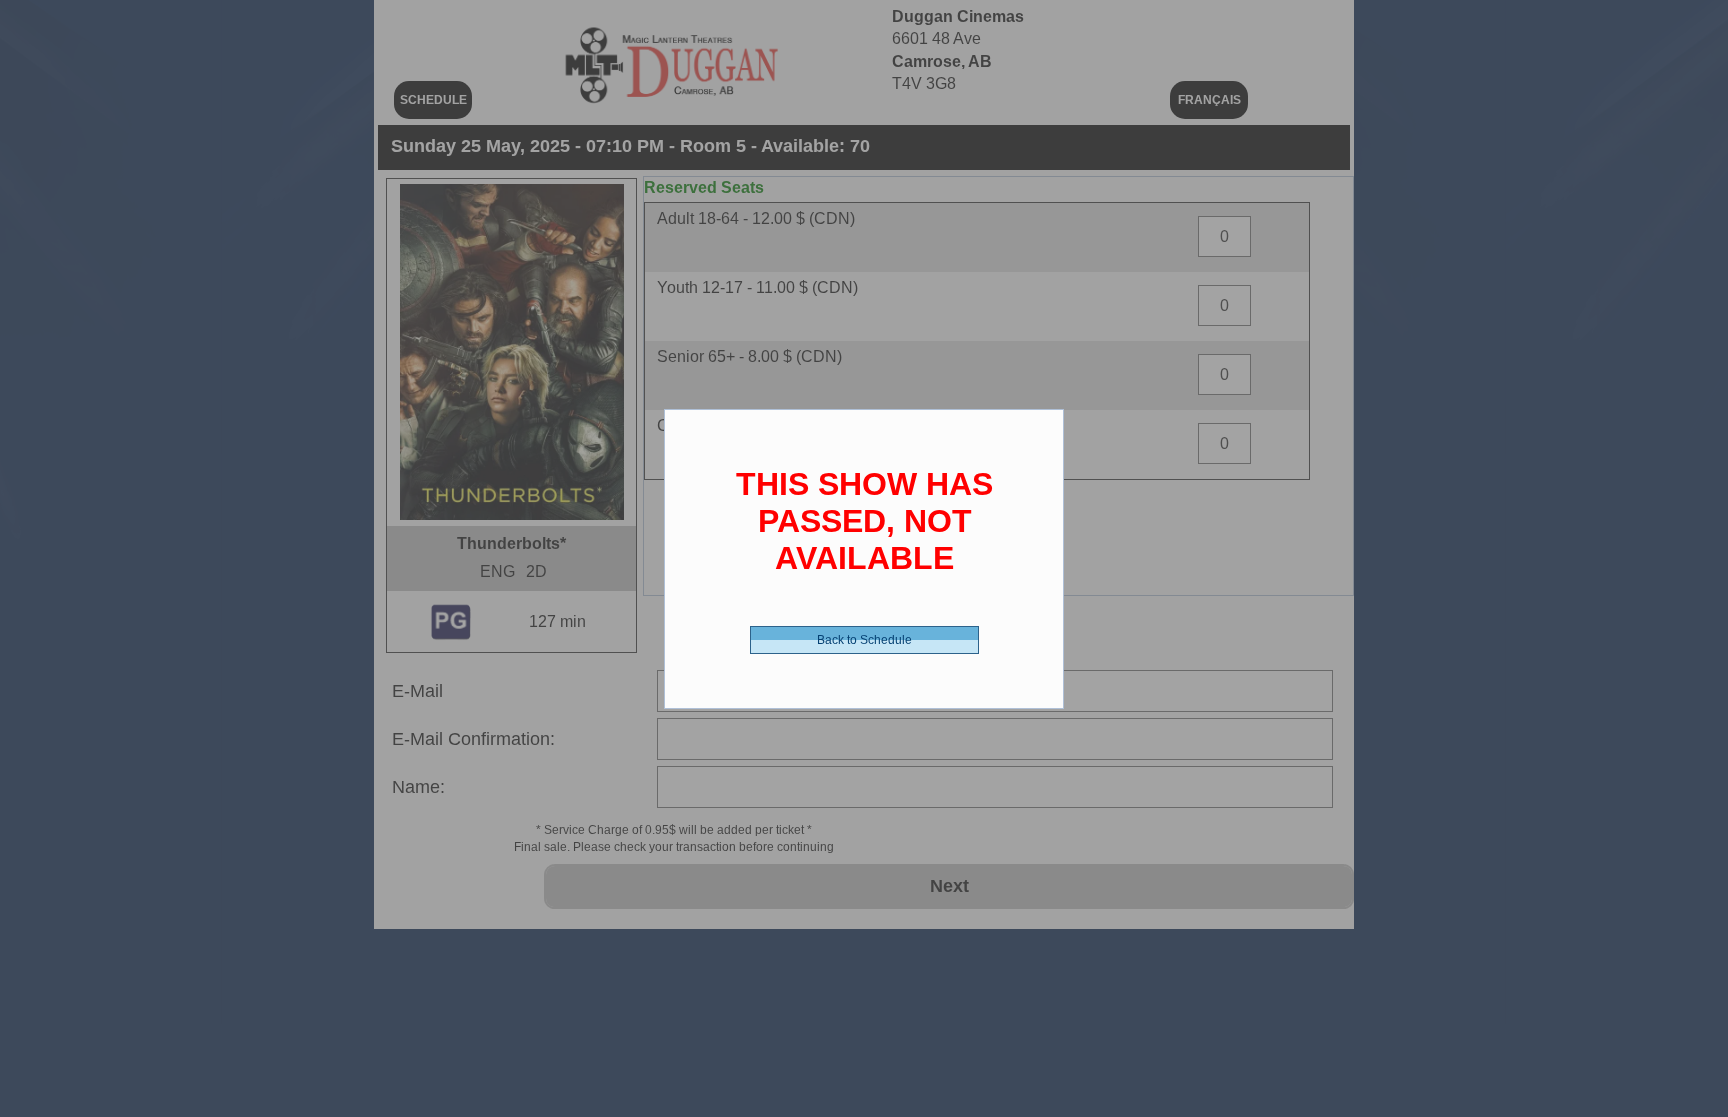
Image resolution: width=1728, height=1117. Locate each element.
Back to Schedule (864, 640)
